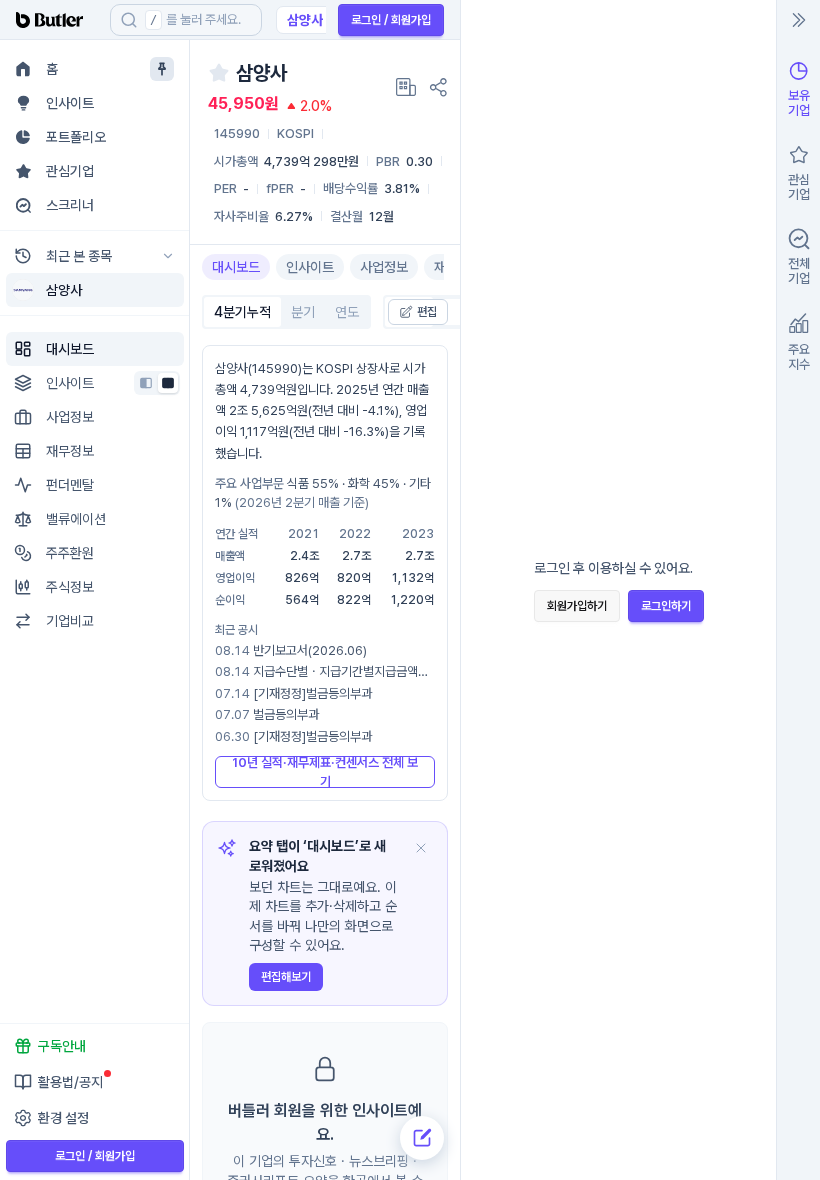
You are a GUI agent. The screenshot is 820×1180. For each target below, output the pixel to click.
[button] (168, 290)
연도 (347, 312)
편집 (427, 312)
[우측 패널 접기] (799, 20)
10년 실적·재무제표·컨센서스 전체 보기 (325, 772)
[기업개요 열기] (406, 87)
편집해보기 (286, 977)
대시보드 (236, 267)
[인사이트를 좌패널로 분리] (146, 383)
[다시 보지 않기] (421, 848)
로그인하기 (666, 606)
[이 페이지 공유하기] (438, 87)
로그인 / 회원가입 (391, 20)
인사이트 (310, 267)
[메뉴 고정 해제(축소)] (162, 69)
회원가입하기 (577, 606)
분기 (303, 312)
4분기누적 (242, 312)
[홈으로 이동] (55, 20)
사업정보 (384, 267)
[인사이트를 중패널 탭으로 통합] (168, 383)
